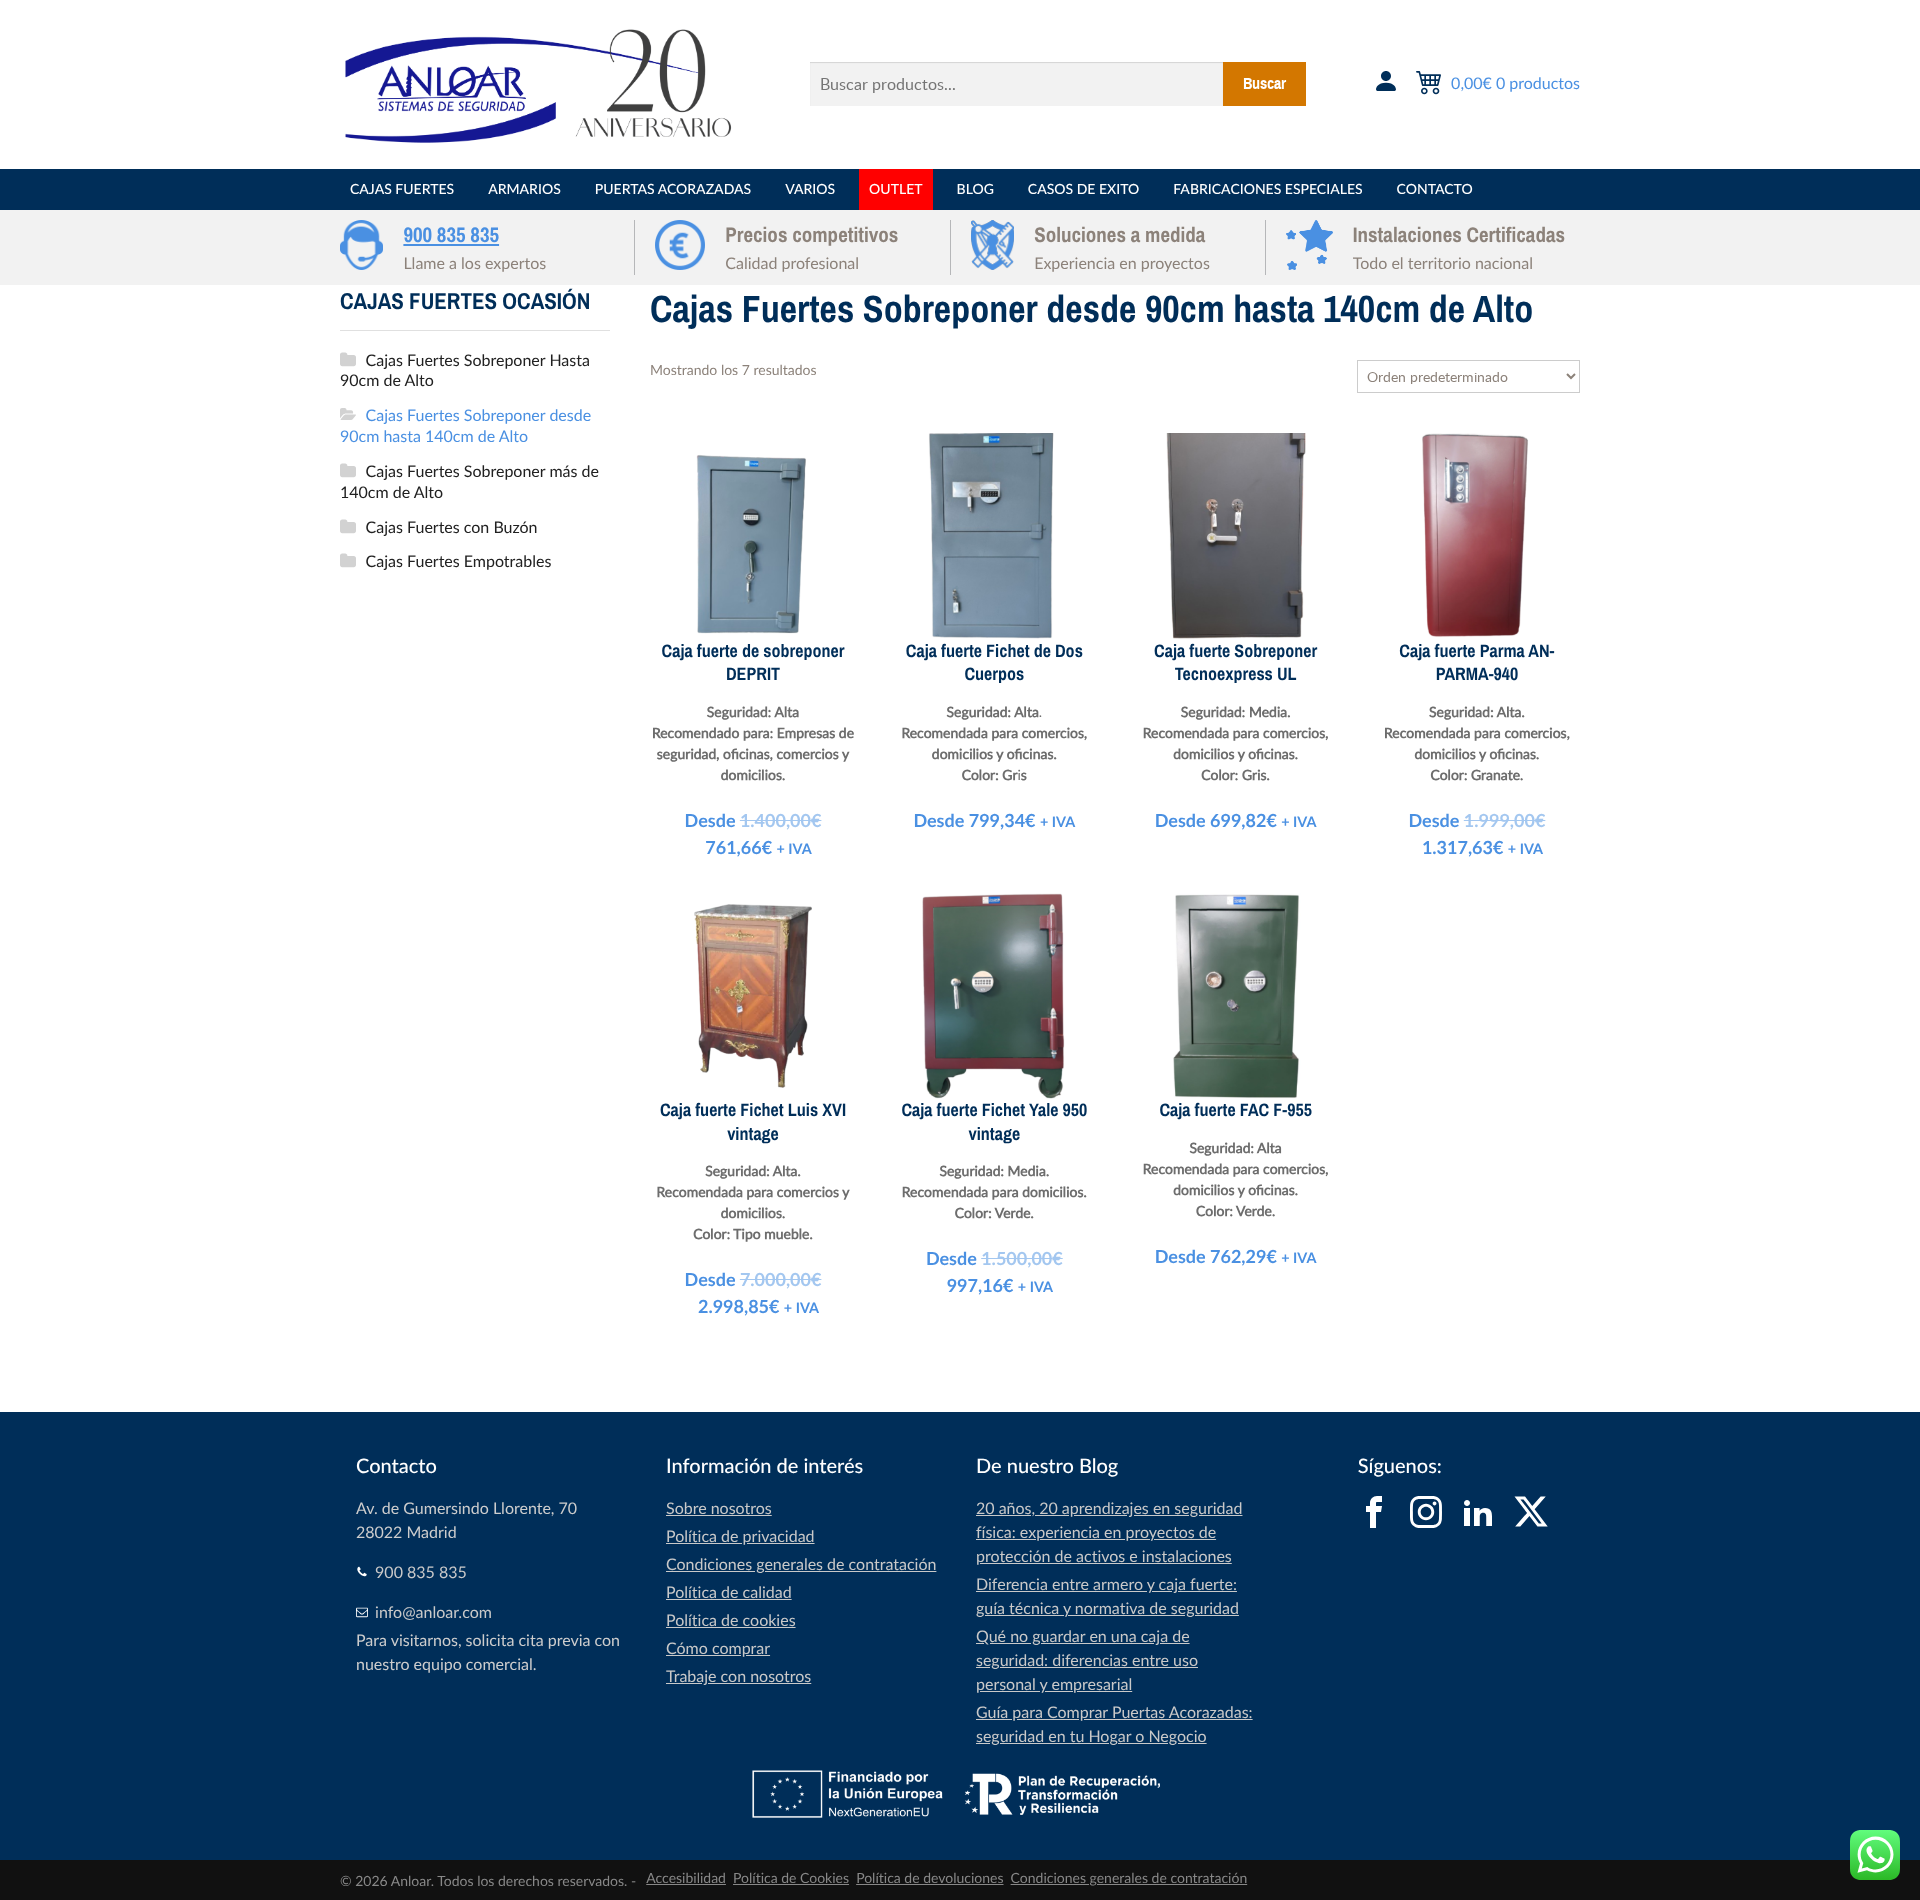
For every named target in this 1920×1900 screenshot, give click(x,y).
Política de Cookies (791, 1878)
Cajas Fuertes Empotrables (459, 561)
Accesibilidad (686, 1878)
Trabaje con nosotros (738, 1676)
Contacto (1435, 189)
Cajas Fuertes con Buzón (452, 527)
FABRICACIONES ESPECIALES (1267, 189)
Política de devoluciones (929, 1878)
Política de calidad (729, 1592)
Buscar (1264, 84)
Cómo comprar (718, 1648)
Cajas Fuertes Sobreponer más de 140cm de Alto (469, 481)
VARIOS (810, 189)
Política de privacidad (740, 1536)
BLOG (975, 189)
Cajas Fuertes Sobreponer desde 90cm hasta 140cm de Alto (465, 425)
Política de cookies (731, 1620)
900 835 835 (451, 235)
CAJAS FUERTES (402, 189)
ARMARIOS (524, 189)
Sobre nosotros (719, 1508)
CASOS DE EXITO (1083, 189)
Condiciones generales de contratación (801, 1564)
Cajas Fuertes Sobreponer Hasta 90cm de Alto (465, 370)
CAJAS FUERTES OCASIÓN (465, 301)
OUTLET (895, 189)
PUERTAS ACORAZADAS (673, 189)
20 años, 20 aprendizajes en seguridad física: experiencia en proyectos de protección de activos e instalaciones (1109, 1532)
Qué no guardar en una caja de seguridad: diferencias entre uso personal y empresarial (1087, 1660)
